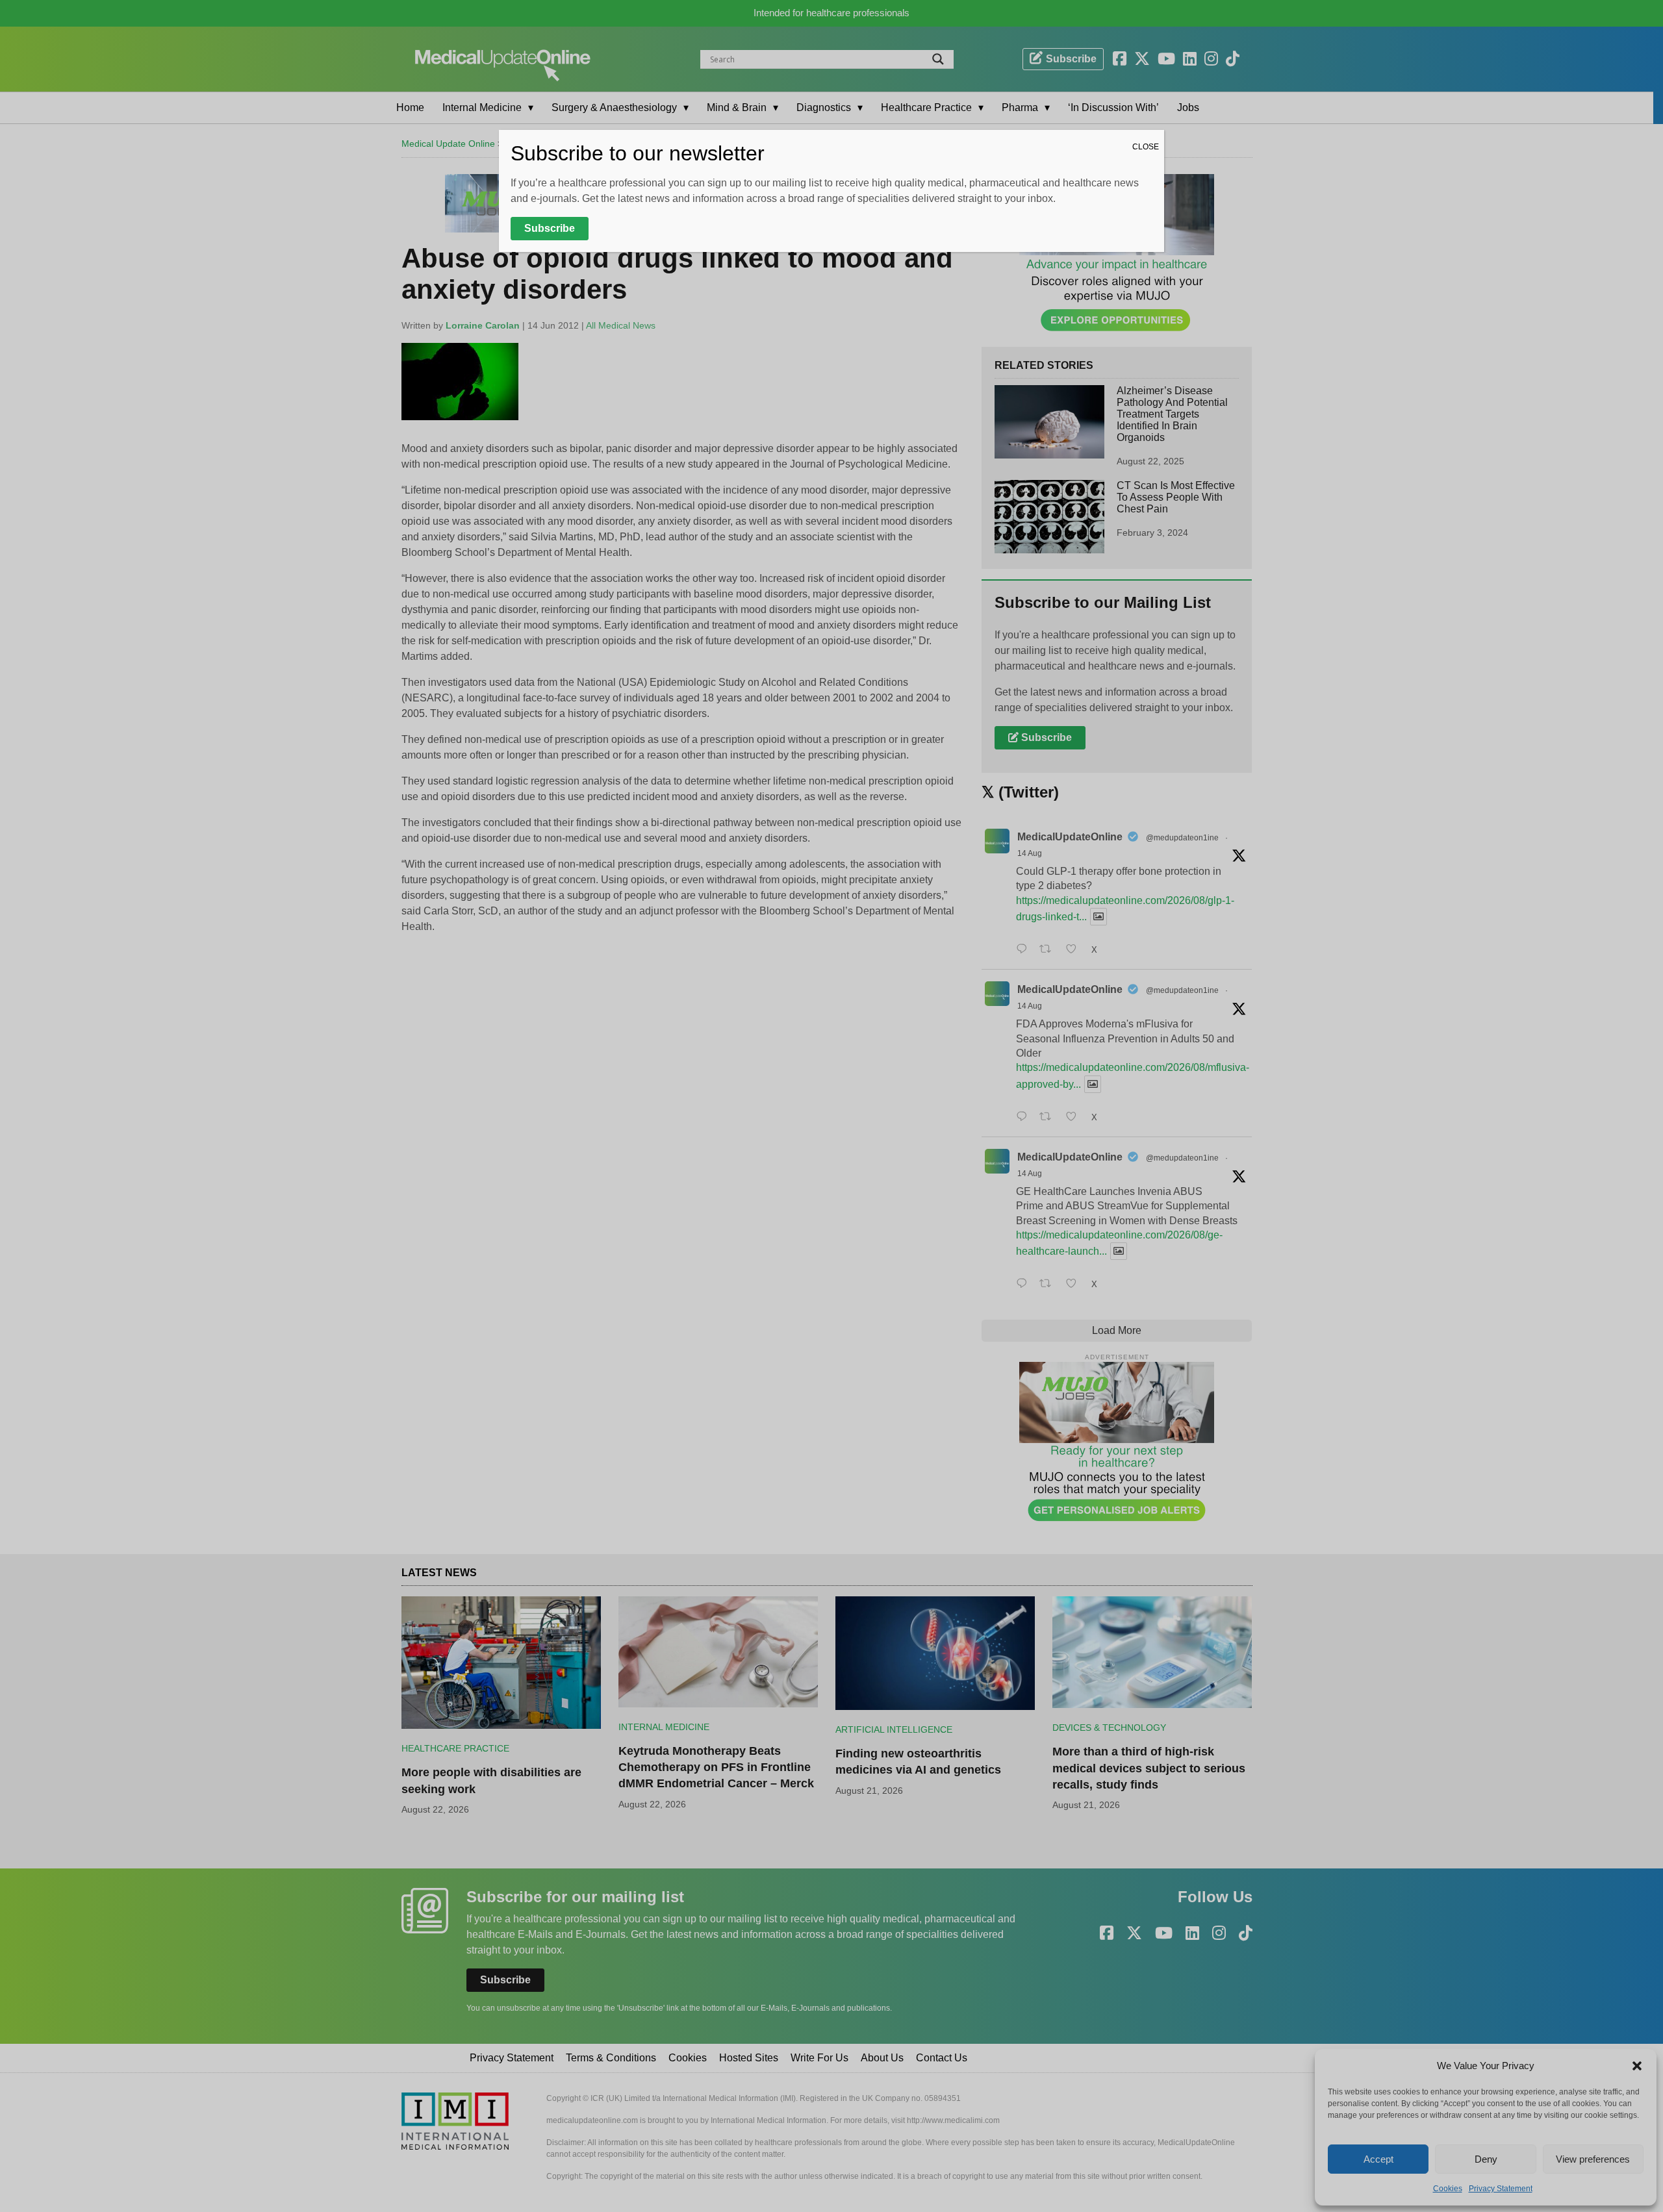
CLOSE (1146, 147)
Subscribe (550, 228)
